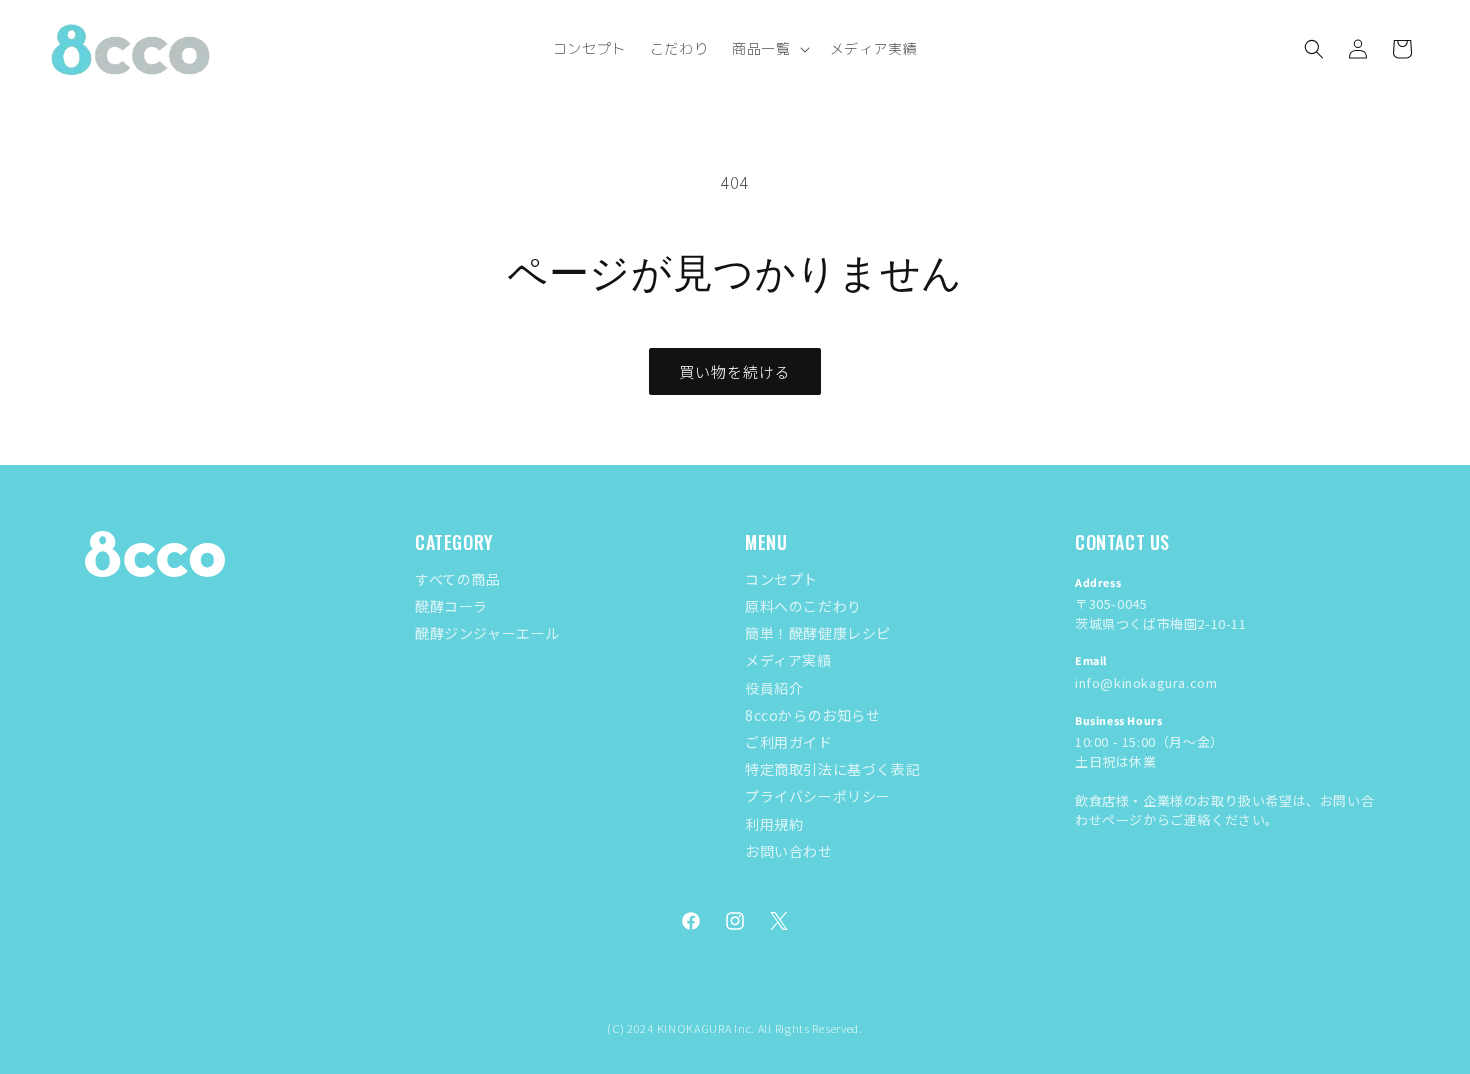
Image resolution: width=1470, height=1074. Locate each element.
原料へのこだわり (803, 606)
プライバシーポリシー (818, 796)
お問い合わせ (789, 851)
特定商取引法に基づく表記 (832, 769)
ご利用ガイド (789, 742)
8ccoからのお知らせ (813, 715)
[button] (768, 49)
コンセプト (781, 579)
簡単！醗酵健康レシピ (818, 633)
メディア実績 (788, 660)
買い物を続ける (735, 371)
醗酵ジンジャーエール (487, 633)
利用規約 (774, 824)
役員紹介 (774, 688)
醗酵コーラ (451, 606)
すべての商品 (458, 579)
